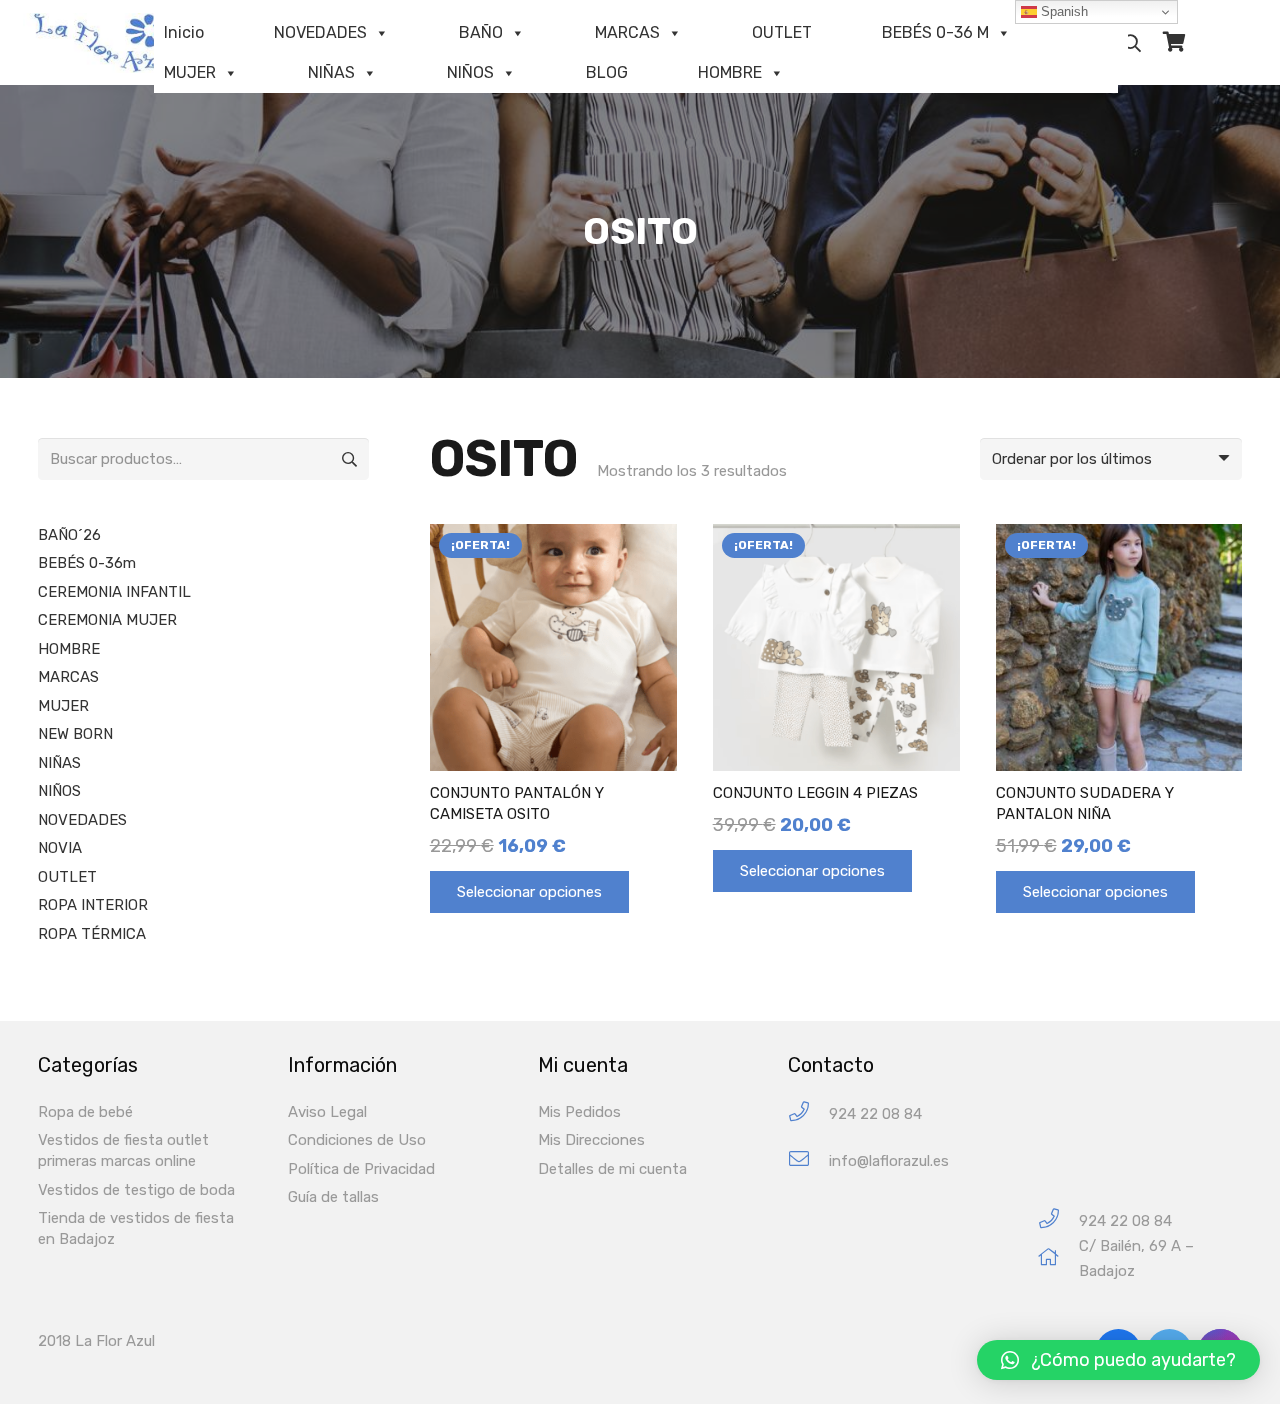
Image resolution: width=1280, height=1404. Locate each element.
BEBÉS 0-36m (87, 563)
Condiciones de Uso (357, 1140)
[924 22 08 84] (808, 1114)
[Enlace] (115, 43)
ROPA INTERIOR (93, 905)
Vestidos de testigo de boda (136, 1190)
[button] (1118, 1360)
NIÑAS (331, 72)
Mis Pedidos (579, 1112)
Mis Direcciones (591, 1140)
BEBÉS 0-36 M (935, 32)
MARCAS (627, 32)
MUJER (190, 72)
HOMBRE (730, 72)
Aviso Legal (327, 1112)
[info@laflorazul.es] (808, 1161)
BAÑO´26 (69, 535)
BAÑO (481, 32)
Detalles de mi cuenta (612, 1169)
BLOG (607, 72)
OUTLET (782, 32)
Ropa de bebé (85, 1112)
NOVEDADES (320, 32)
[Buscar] (1132, 43)
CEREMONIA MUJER (107, 620)
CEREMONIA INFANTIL (114, 592)
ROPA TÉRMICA (92, 934)
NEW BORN (75, 734)
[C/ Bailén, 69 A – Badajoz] (1058, 1259)
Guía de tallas (333, 1197)
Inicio (184, 32)
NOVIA (60, 848)
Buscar (348, 459)
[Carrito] (1174, 42)
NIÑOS (470, 72)
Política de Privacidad (361, 1169)
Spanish (1062, 11)
